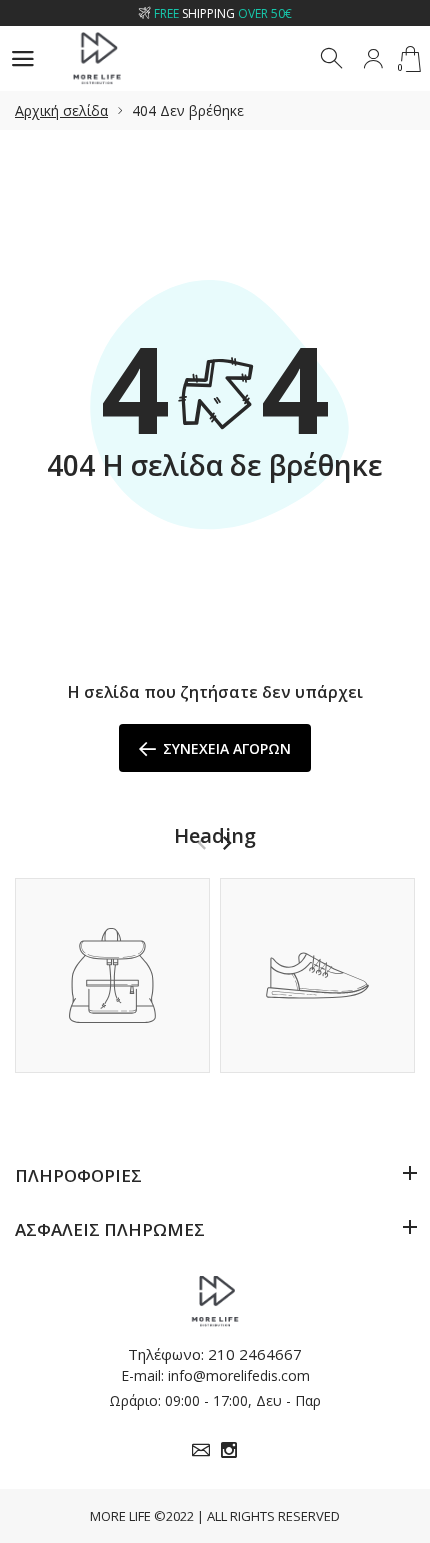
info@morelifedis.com (239, 1375)
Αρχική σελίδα (61, 110)
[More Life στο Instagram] (229, 1450)
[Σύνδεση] (373, 59)
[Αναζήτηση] (333, 59)
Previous (201, 843)
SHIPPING (223, 13)
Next (226, 843)
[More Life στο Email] (201, 1450)
